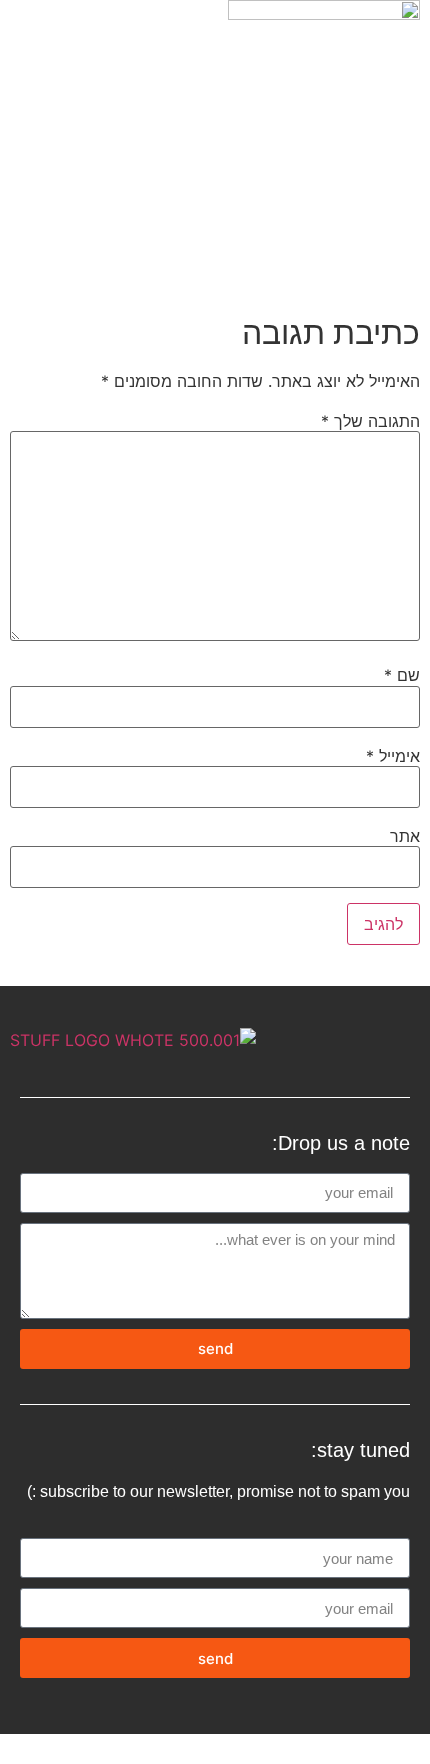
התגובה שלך (370, 421)
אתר (405, 836)
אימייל (393, 756)
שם (402, 675)
